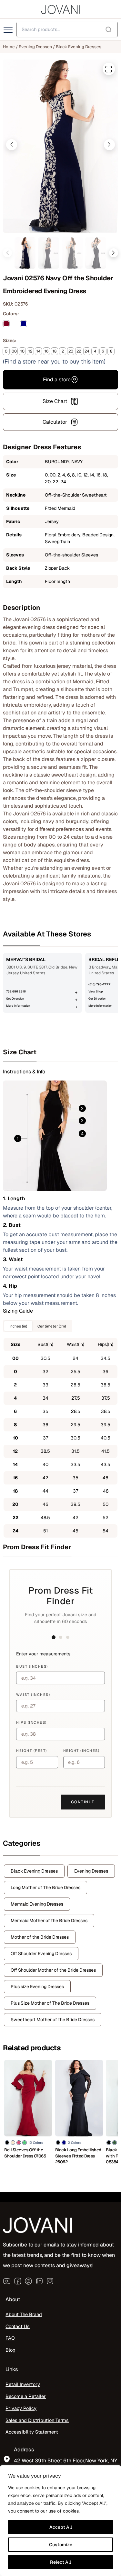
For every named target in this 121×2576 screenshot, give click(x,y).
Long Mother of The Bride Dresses (45, 1887)
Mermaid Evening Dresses (37, 1904)
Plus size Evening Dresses (37, 1987)
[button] (12, 145)
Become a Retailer (26, 2396)
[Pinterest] (28, 2281)
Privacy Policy (21, 2408)
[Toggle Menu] (9, 30)
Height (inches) (81, 1751)
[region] (60, 2521)
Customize (61, 2545)
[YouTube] (7, 2281)
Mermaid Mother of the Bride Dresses (49, 1921)
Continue (83, 1802)
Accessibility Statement (32, 2432)
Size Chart (55, 401)
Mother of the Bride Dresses (40, 1937)
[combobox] (67, 29)
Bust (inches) (32, 1666)
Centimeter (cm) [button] (52, 1326)
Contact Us (18, 2326)
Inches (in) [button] (18, 1326)
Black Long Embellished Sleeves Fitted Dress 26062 (78, 2156)
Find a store (57, 380)
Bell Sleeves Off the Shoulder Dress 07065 (25, 2153)
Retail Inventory (23, 2384)
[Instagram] (50, 2281)
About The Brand (24, 2314)
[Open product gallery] (109, 69)
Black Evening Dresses (79, 47)
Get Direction (15, 999)
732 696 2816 (16, 991)
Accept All (61, 2527)
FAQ (10, 2338)
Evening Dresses (35, 47)
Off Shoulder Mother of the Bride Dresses (53, 1970)
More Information (18, 1006)
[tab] (60, 1052)
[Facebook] (18, 2281)
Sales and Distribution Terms (37, 2420)
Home (9, 47)
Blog (10, 2350)
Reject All (60, 2562)
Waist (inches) (33, 1695)
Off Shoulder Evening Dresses (41, 1954)
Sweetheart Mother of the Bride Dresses (53, 2020)
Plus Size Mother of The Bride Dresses (50, 2003)
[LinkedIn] (39, 2281)
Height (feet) (32, 1751)
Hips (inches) (31, 1722)
